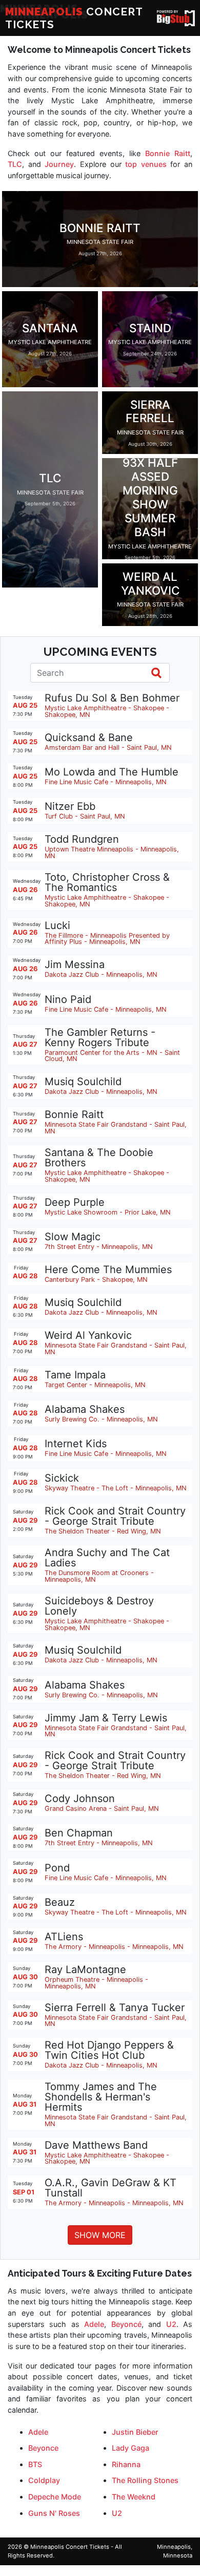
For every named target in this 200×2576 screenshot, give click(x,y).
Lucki (57, 925)
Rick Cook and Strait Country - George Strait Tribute (115, 1516)
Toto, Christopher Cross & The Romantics (107, 882)
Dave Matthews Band (96, 2145)
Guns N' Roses (54, 2513)
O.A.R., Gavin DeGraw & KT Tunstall (111, 2188)
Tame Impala (75, 1375)
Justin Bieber (135, 2432)
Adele (94, 2324)
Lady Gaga (131, 2448)
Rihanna (126, 2464)
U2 (171, 2324)
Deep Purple (75, 1202)
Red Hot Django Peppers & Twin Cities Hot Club (109, 2050)
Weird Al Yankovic (88, 1335)
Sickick (62, 1478)
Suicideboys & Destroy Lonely (99, 1606)
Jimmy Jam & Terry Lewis (106, 1718)
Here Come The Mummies (108, 1270)
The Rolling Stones (145, 2480)
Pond (57, 1868)
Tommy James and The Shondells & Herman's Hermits (101, 2097)
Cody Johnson (80, 1798)
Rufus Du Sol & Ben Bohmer (112, 698)
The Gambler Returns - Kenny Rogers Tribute (100, 1037)
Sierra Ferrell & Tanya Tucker (115, 2007)
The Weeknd (134, 2497)
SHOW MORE (100, 2235)
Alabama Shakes (85, 1409)
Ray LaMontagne (85, 1969)
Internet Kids (76, 1444)
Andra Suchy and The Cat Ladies (107, 1558)
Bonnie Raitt (168, 153)
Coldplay (44, 2480)
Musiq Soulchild (83, 1082)
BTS (35, 2464)
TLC (15, 164)
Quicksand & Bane (89, 737)
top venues (146, 164)
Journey (59, 164)
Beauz (60, 1902)
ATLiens (64, 1937)
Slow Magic (73, 1237)
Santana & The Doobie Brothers (99, 1158)
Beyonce (43, 2448)
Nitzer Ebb (70, 806)
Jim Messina (75, 964)
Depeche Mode (55, 2497)
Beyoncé (126, 2324)
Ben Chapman (79, 1833)
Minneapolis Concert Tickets (70, 2547)
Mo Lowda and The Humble (112, 772)
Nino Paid (68, 999)
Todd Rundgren (82, 839)
